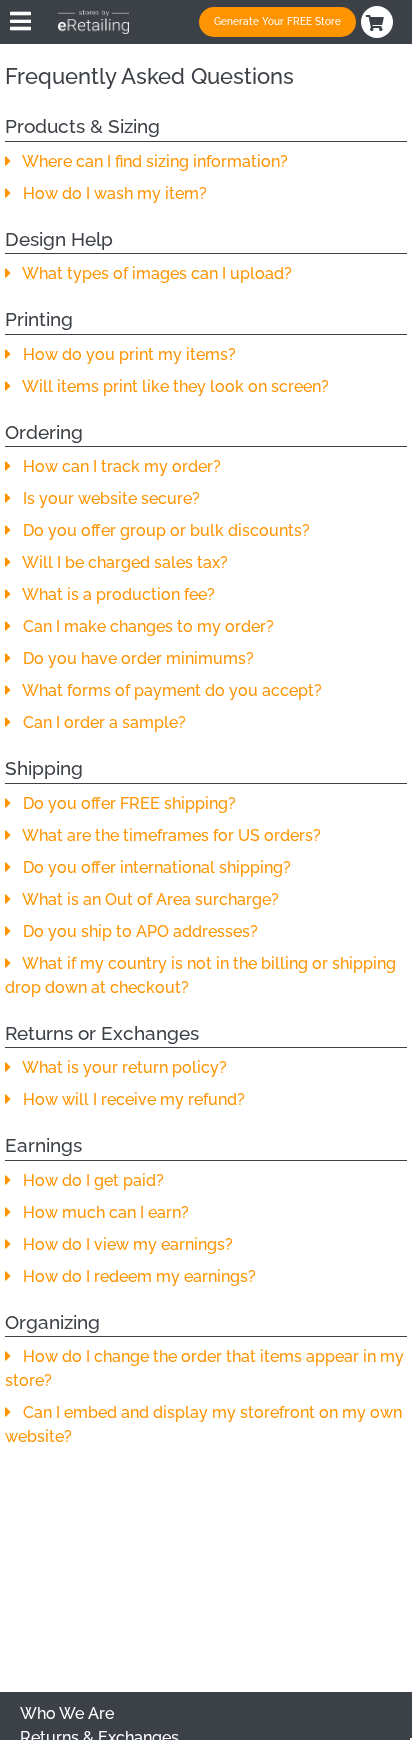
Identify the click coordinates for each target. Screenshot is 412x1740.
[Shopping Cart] (379, 22)
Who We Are (67, 1713)
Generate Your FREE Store (277, 21)
